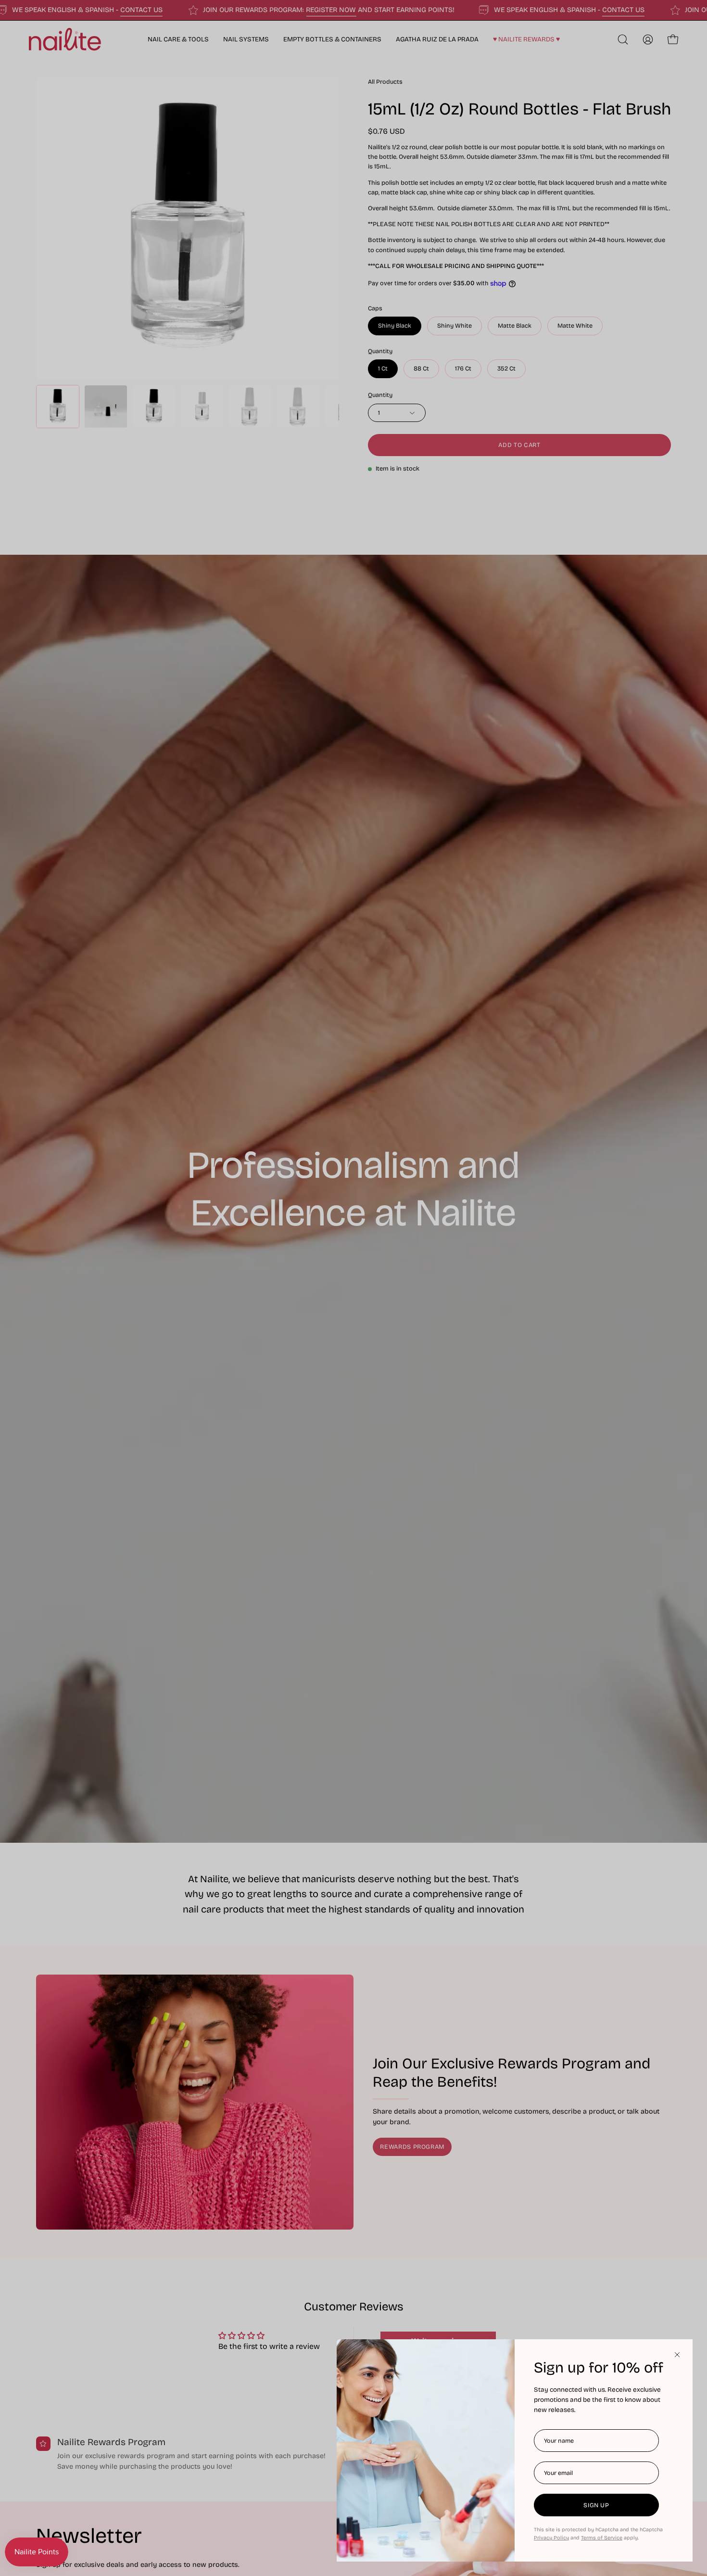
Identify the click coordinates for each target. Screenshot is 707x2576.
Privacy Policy (551, 2538)
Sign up (596, 2505)
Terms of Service (602, 2538)
